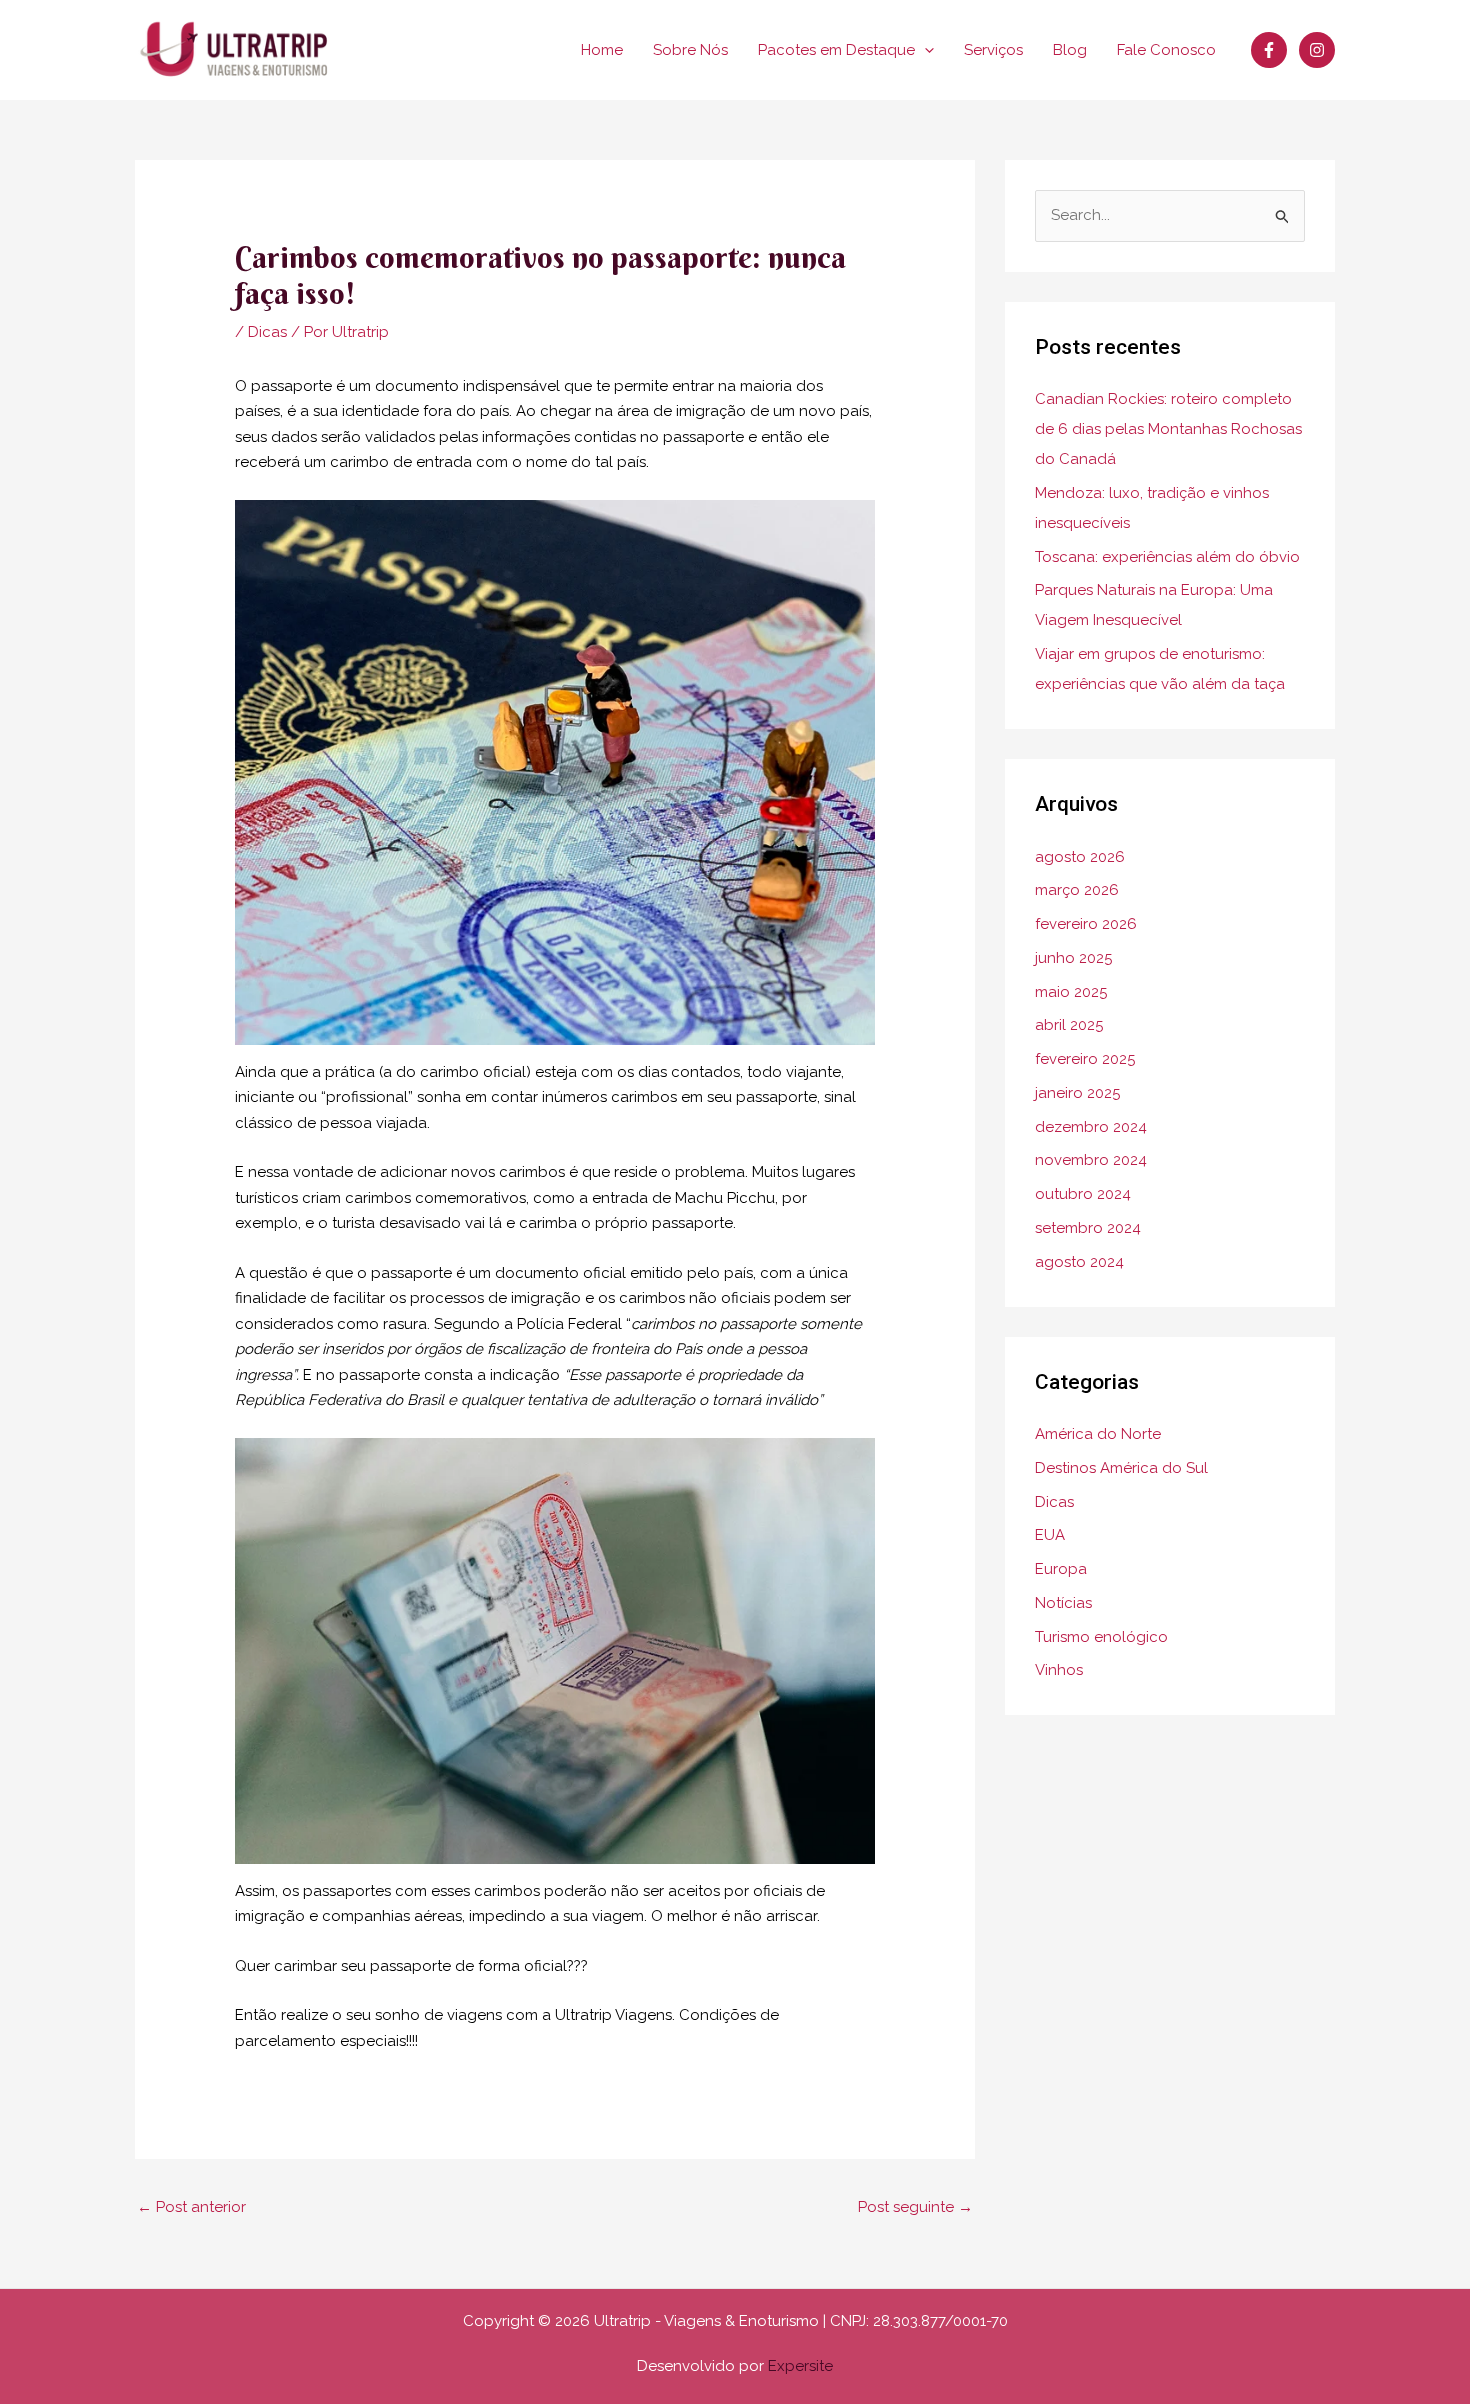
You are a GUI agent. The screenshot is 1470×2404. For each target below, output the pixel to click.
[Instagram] (1317, 50)
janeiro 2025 (1077, 1093)
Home (602, 50)
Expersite (800, 2366)
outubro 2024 (1083, 1194)
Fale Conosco (1166, 50)
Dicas (267, 332)
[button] (924, 50)
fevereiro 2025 (1085, 1059)
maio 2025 (1071, 992)
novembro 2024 (1091, 1160)
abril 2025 (1069, 1025)
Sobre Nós (690, 50)
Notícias (1063, 1603)
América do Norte (1098, 1434)
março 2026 (1077, 890)
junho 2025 (1073, 958)
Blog (1070, 50)
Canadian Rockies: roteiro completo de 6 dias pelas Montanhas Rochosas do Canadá (1168, 429)
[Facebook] (1269, 50)
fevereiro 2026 (1086, 924)
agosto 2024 (1079, 1262)
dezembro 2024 (1091, 1127)
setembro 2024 (1088, 1228)
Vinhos (1059, 1670)
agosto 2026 (1080, 857)
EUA (1050, 1535)
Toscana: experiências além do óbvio (1167, 557)
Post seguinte (915, 2207)
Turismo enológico (1101, 1637)
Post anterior (191, 2207)
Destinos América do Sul (1121, 1468)
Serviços (993, 50)
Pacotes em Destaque (836, 50)
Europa (1061, 1569)
